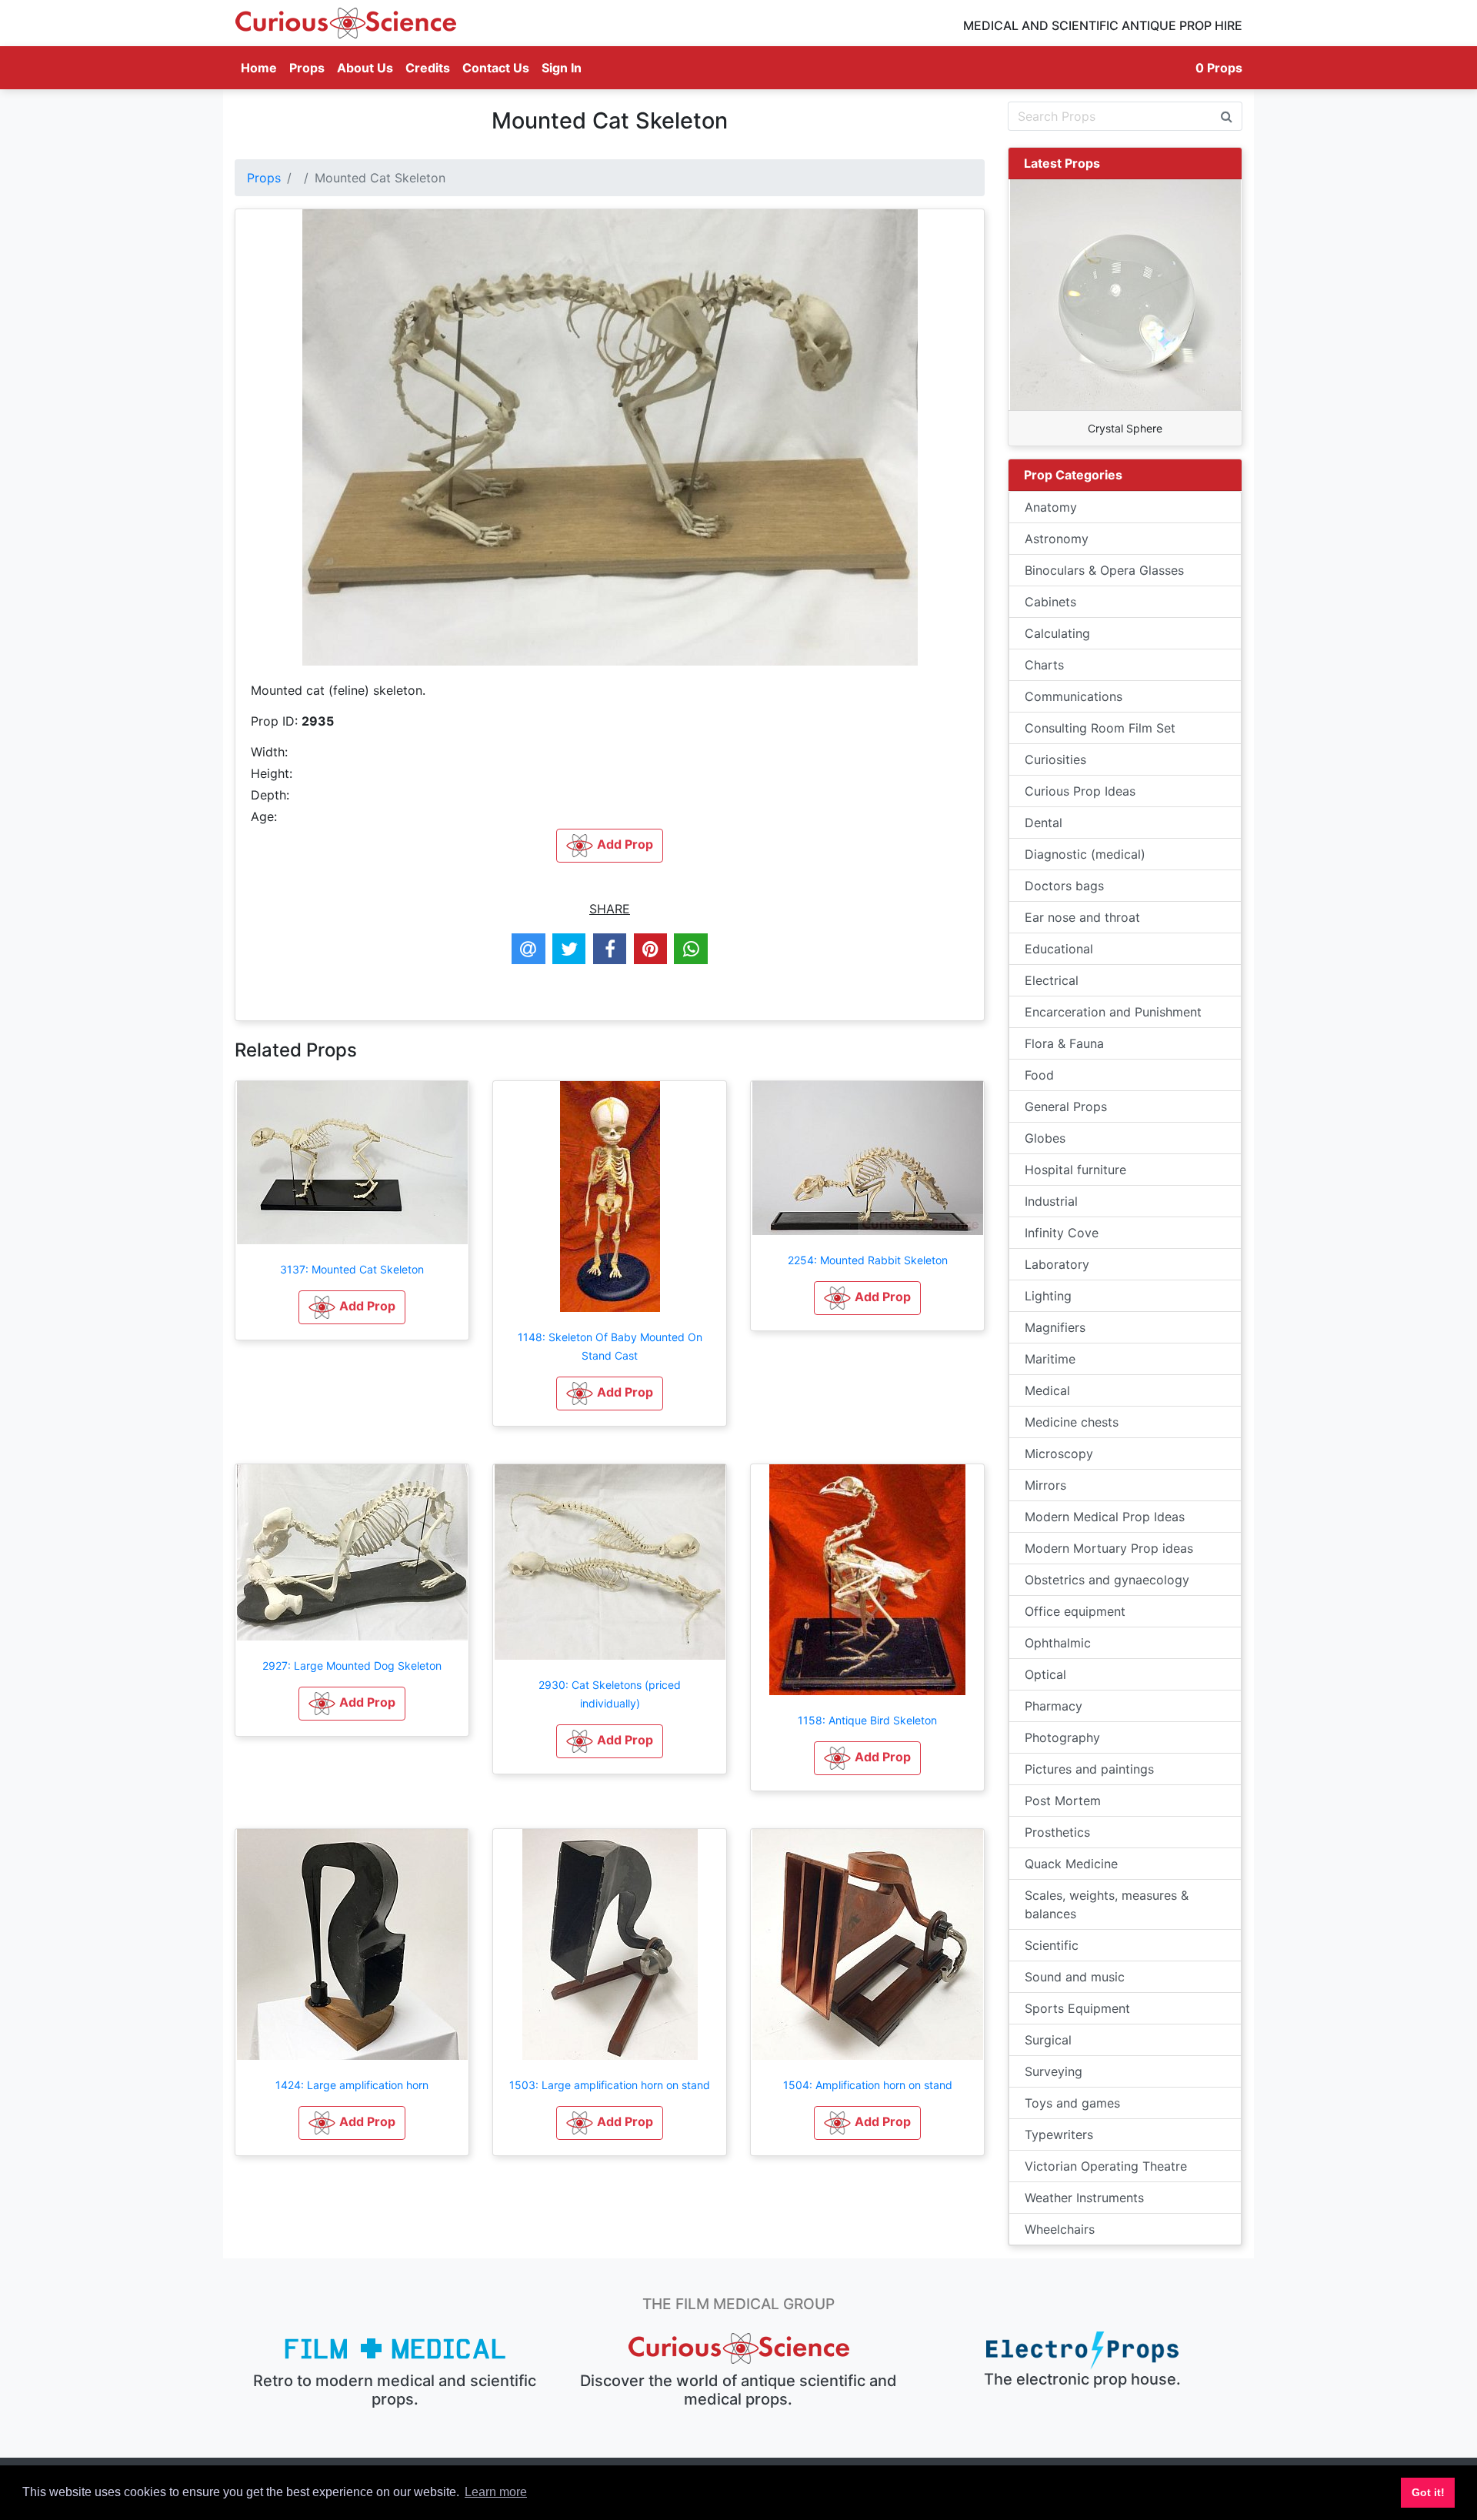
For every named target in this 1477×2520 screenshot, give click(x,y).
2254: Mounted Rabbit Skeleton (868, 1260)
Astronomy (1057, 539)
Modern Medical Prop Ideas (1105, 1517)
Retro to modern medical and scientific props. (395, 2390)
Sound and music (1075, 1977)
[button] (352, 1307)
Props (307, 68)
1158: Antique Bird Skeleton (867, 1720)
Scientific (1052, 1945)
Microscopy (1059, 1454)
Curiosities (1055, 759)
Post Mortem (1063, 1801)
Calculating (1057, 633)
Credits (428, 68)
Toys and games (1072, 2103)
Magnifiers (1055, 1327)
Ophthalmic (1058, 1643)
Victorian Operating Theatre (1106, 2166)
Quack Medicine (1071, 1864)
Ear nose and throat (1082, 917)
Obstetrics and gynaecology (1107, 1580)
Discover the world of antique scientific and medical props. (738, 2390)
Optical (1045, 1674)
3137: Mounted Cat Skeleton (352, 1269)
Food (1039, 1075)
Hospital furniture (1075, 1170)
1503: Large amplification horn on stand (610, 2085)
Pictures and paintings (1089, 1769)
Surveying (1054, 2071)
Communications (1074, 696)
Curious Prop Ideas (1080, 791)
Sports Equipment (1077, 2008)
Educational (1059, 949)
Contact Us (496, 68)
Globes (1045, 1138)
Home (262, 67)
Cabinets (1050, 602)
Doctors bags (1064, 886)
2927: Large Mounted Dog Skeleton (352, 1666)
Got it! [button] (1428, 2492)
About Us (365, 68)
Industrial (1051, 1201)
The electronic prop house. (1082, 2379)
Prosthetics (1057, 1832)
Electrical (1052, 980)
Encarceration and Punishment (1113, 1012)
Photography (1062, 1737)
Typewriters (1059, 2134)
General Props (1066, 1106)
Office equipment (1075, 1611)
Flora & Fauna (1064, 1043)
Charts (1044, 665)
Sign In (562, 68)
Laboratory (1057, 1264)
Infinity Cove (1062, 1233)
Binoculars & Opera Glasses (1104, 570)
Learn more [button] (496, 2492)
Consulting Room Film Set (1100, 728)
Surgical (1048, 2040)
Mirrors (1045, 1485)
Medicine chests (1072, 1422)
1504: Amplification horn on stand (868, 2085)
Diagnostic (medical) (1085, 854)
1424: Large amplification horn (352, 2085)
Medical (1047, 1390)
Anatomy (1051, 507)
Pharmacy (1054, 1706)
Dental (1044, 823)
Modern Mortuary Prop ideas (1109, 1548)
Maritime (1050, 1359)
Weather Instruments (1084, 2198)
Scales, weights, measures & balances (1107, 1904)
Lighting (1048, 1296)
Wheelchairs (1060, 2229)
